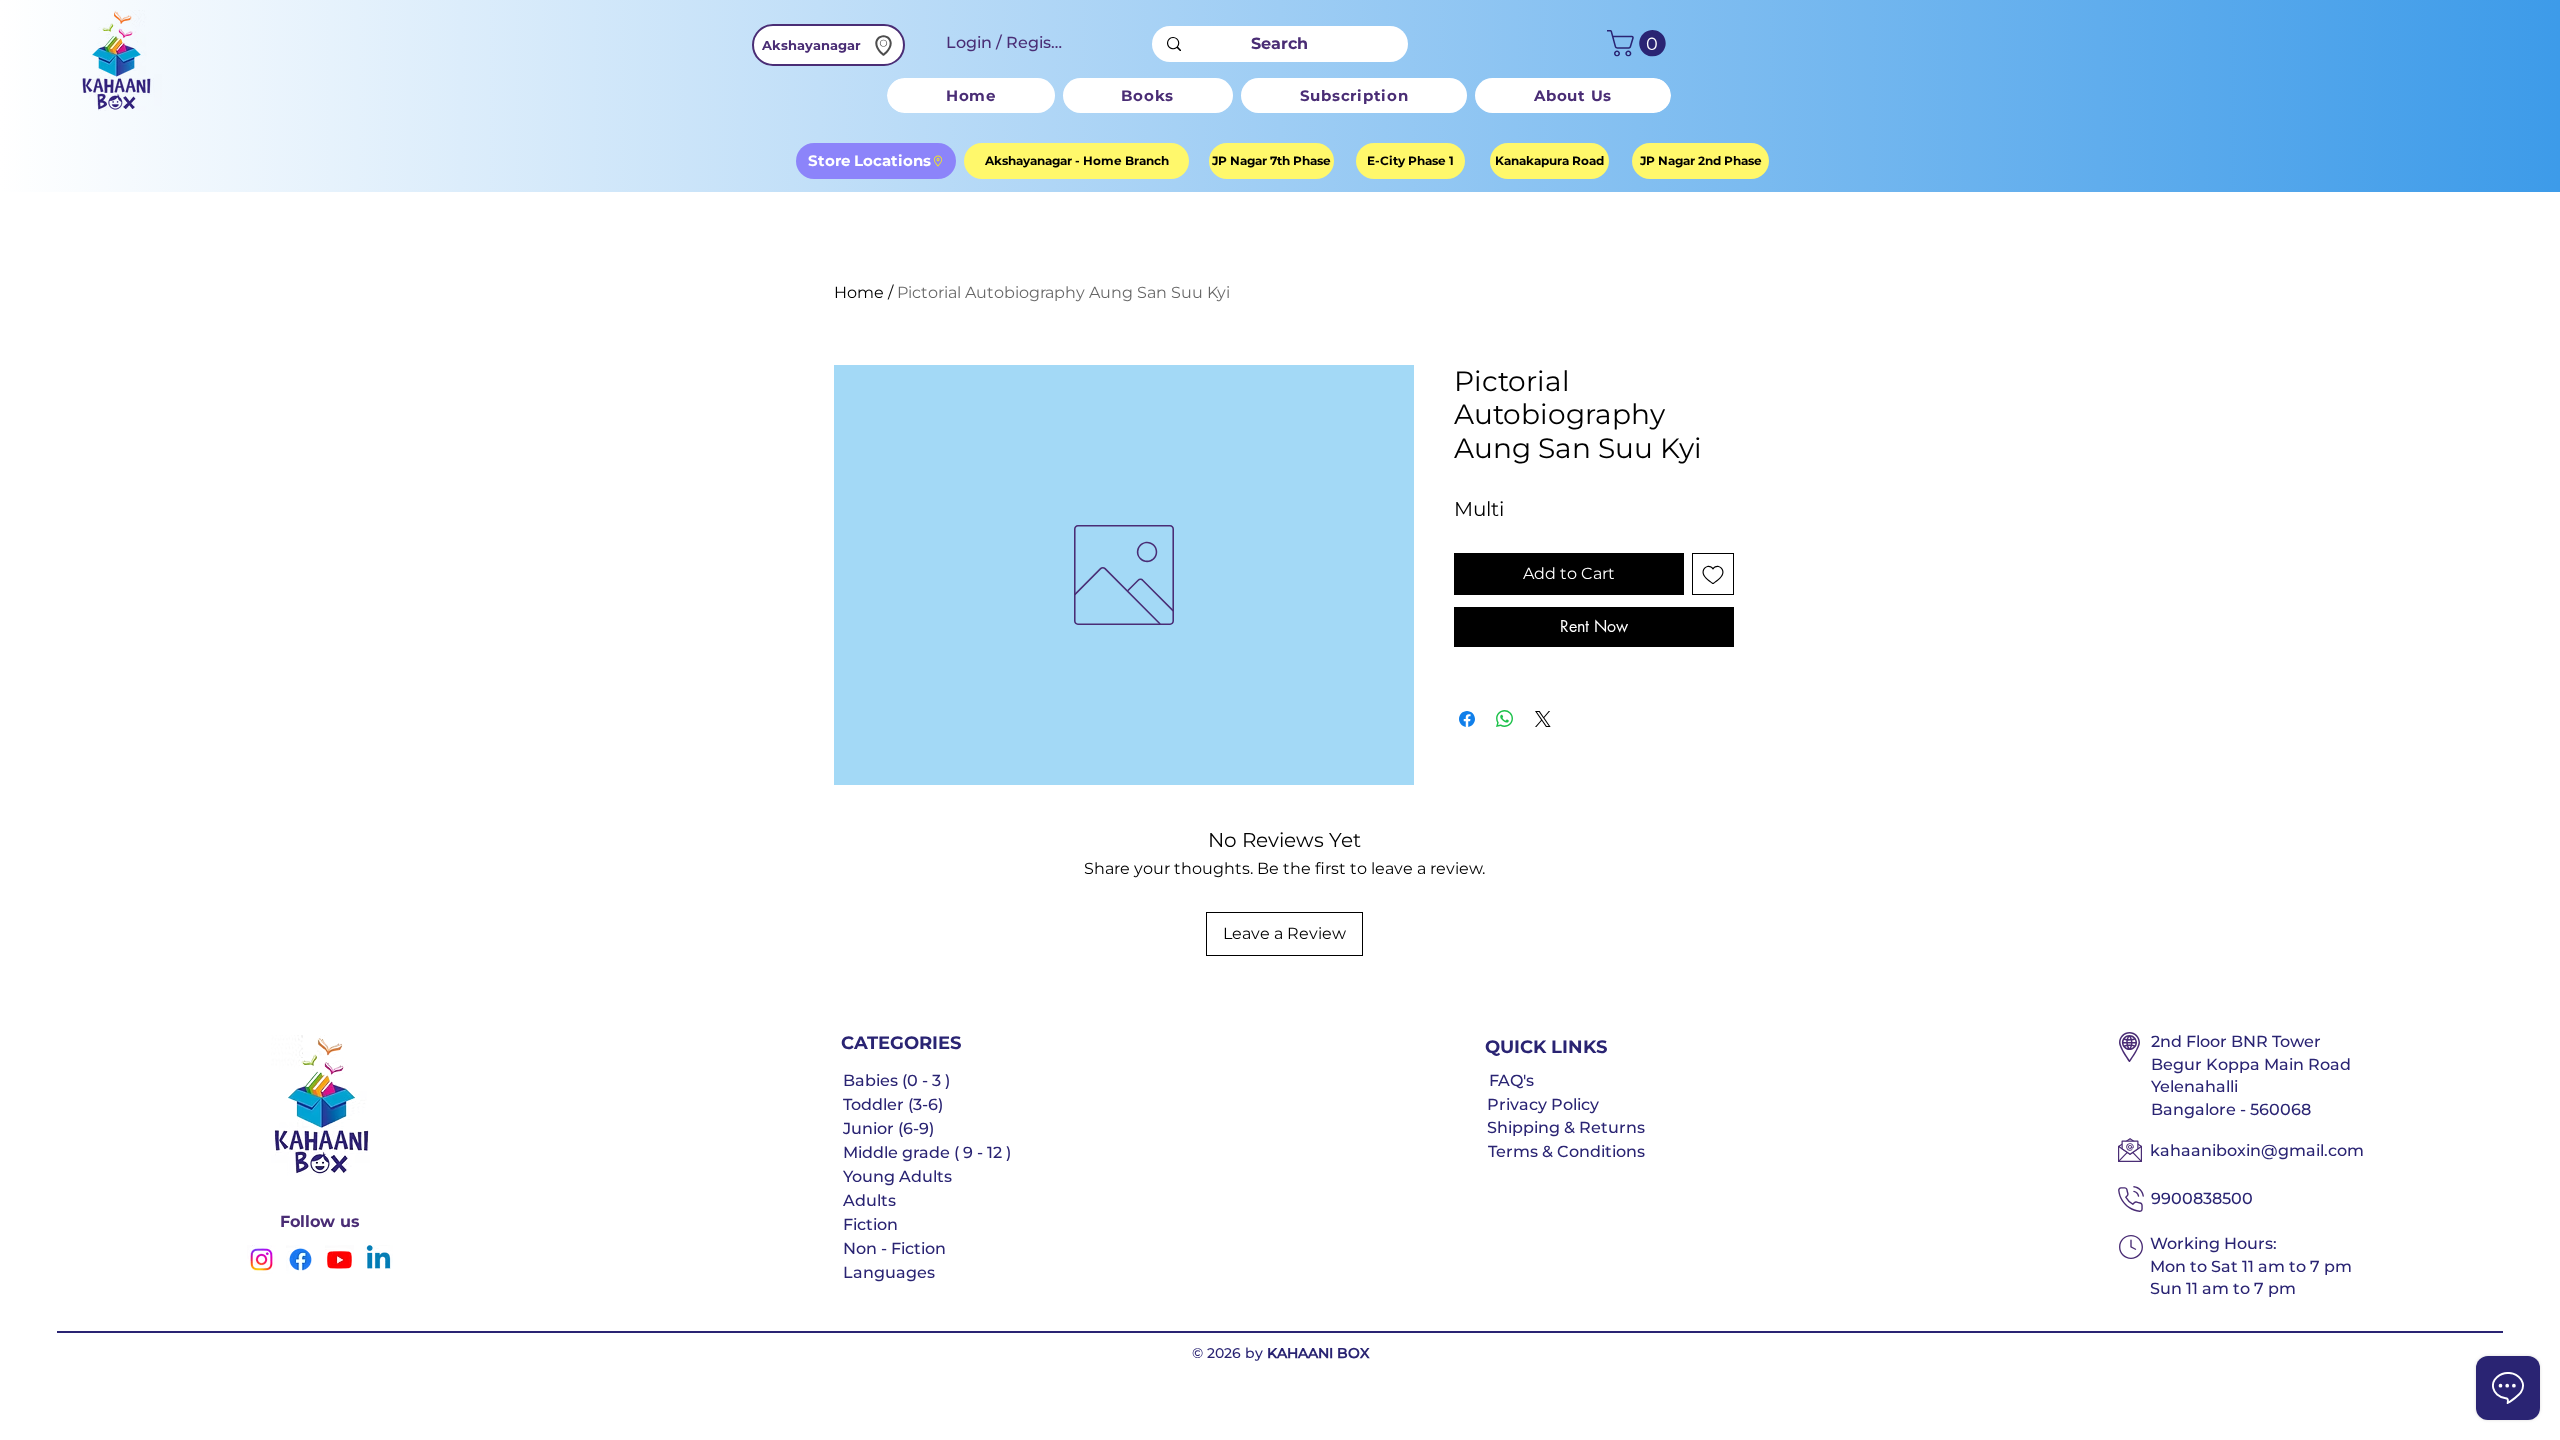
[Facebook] (300, 1259)
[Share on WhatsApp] (1505, 719)
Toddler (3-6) (893, 1104)
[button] (1639, 43)
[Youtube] (339, 1259)
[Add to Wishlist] (1713, 574)
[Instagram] (261, 1259)
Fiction (870, 1224)
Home (859, 292)
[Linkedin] (378, 1259)
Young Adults (897, 1176)
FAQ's (1511, 1080)
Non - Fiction (894, 1248)
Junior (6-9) (888, 1128)
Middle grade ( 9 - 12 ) (927, 1152)
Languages (889, 1272)
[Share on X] (1543, 719)
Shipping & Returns (1566, 1127)
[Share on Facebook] (1467, 719)
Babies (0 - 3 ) (896, 1080)
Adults (869, 1200)
